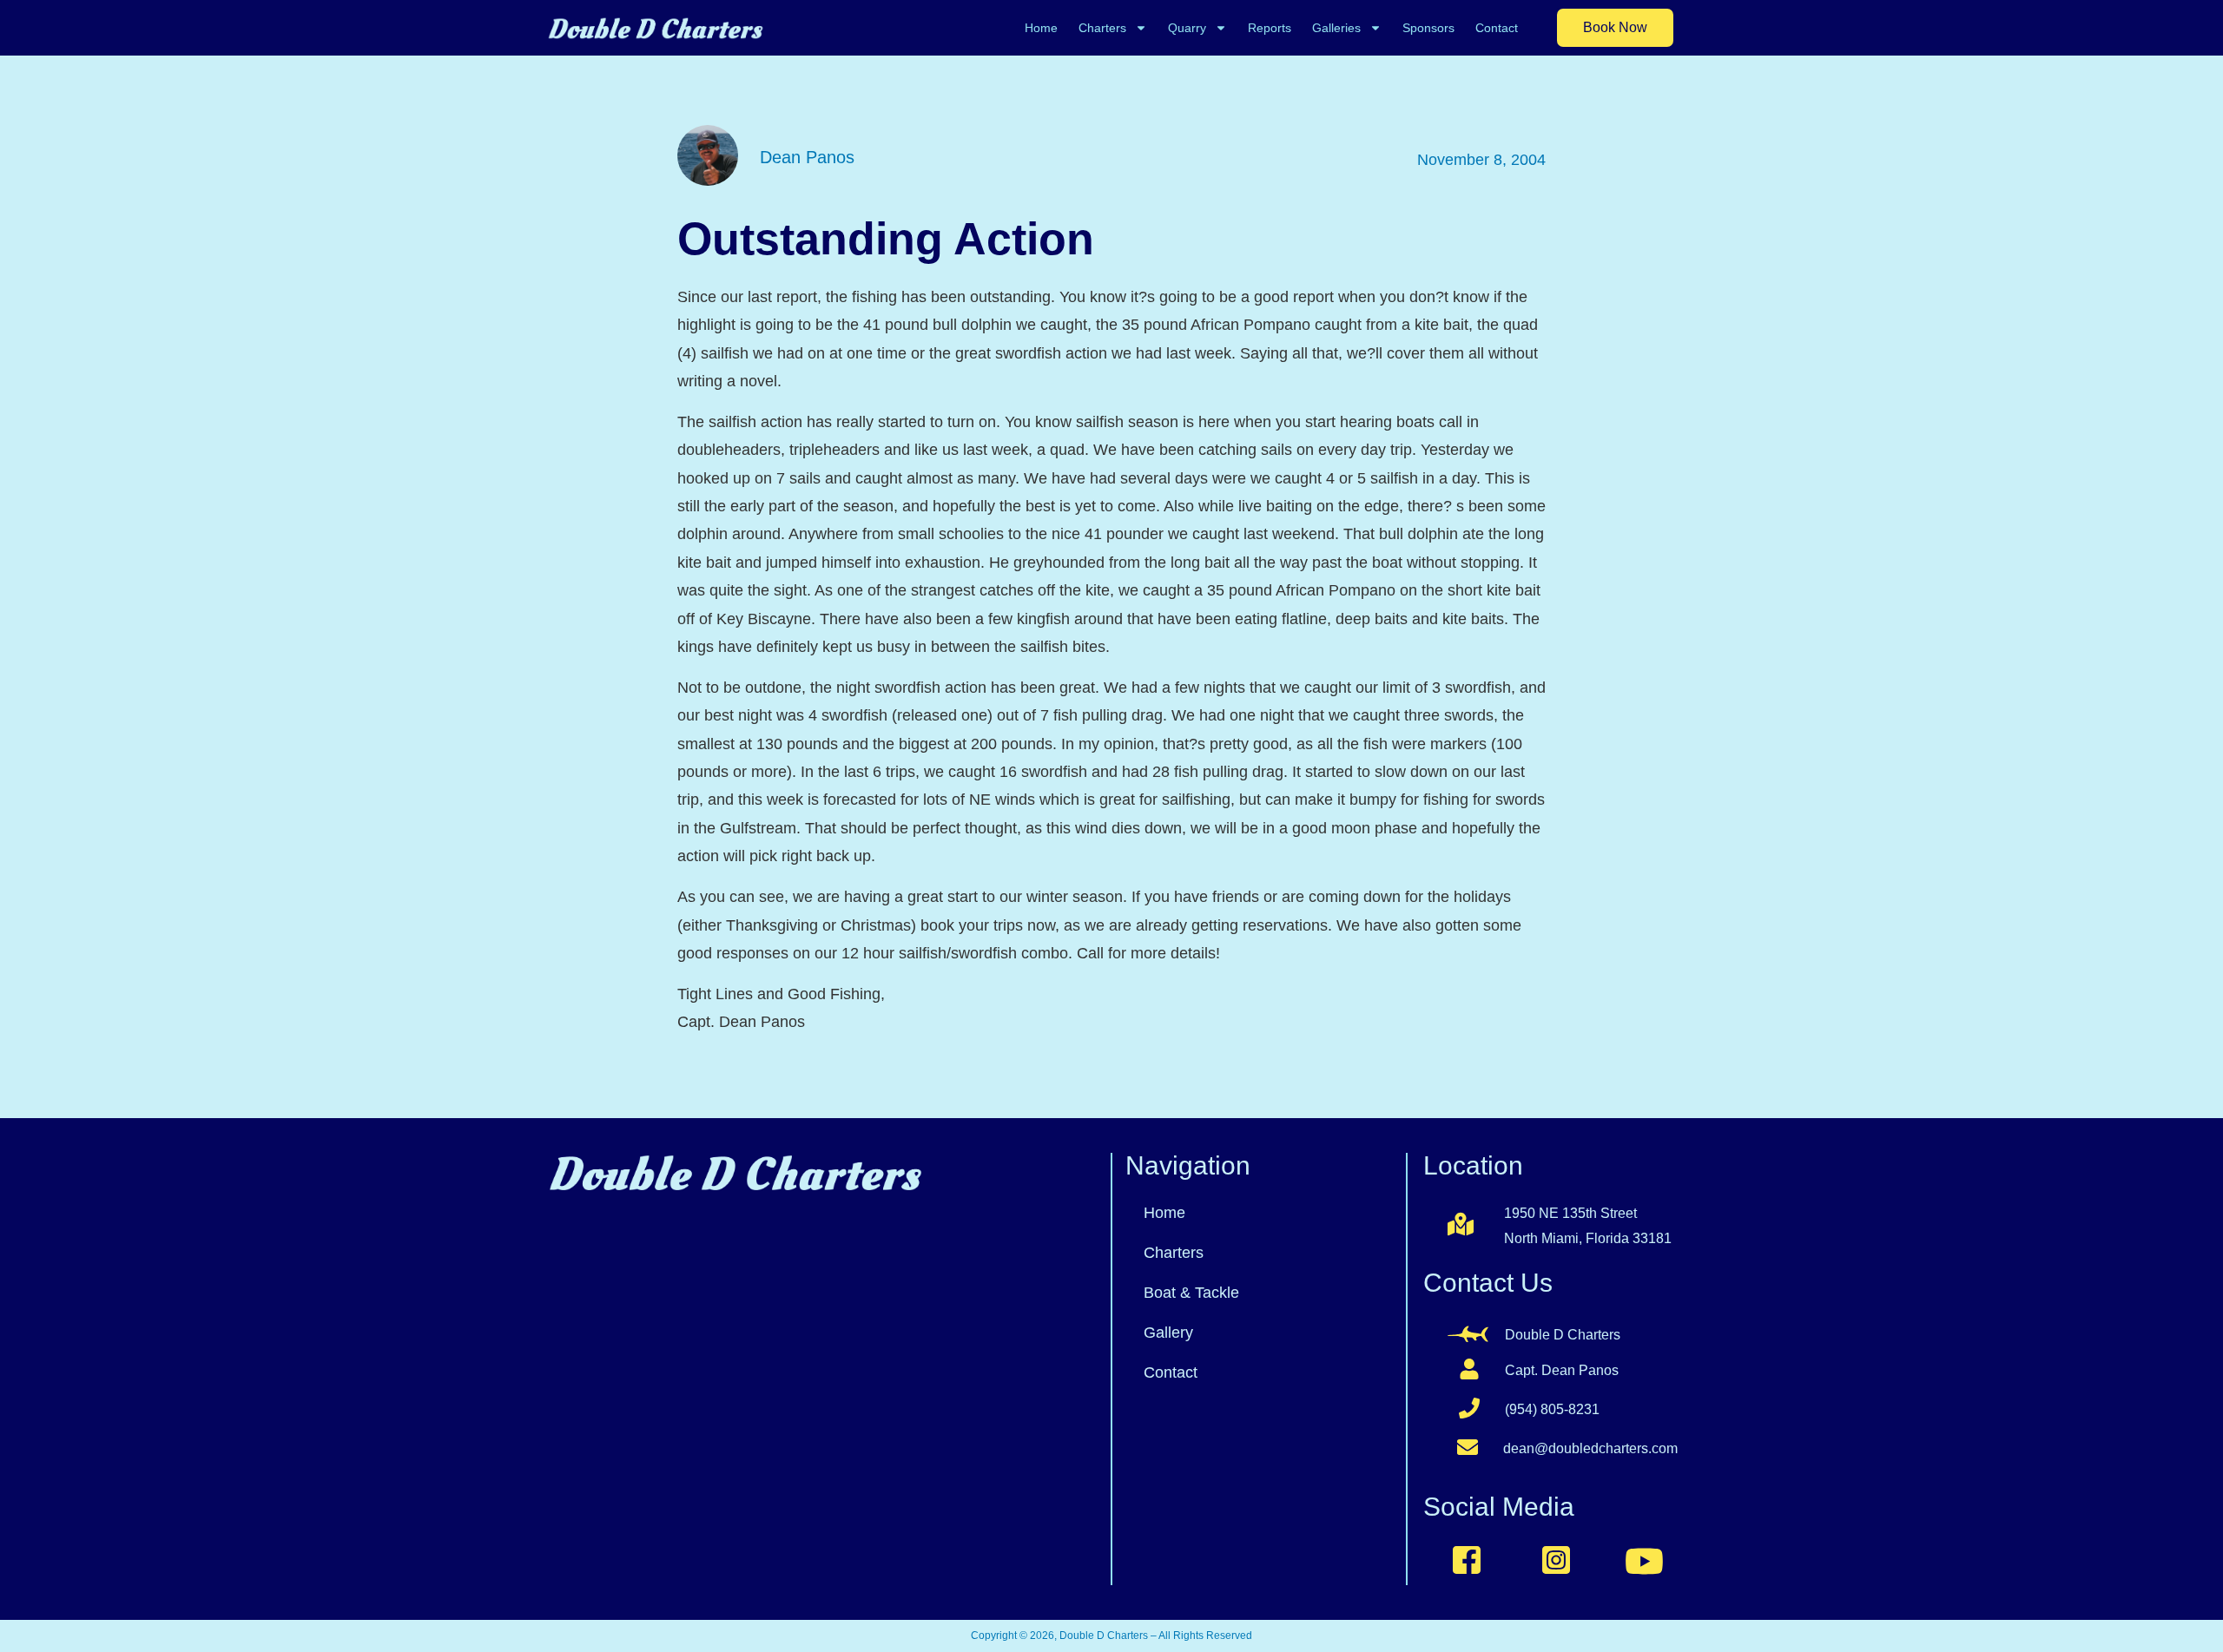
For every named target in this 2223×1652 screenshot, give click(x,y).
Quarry (1187, 28)
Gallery (1168, 1333)
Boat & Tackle (1191, 1293)
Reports (1270, 28)
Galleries (1336, 28)
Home (1041, 28)
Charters (1102, 28)
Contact (1497, 28)
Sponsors (1428, 28)
